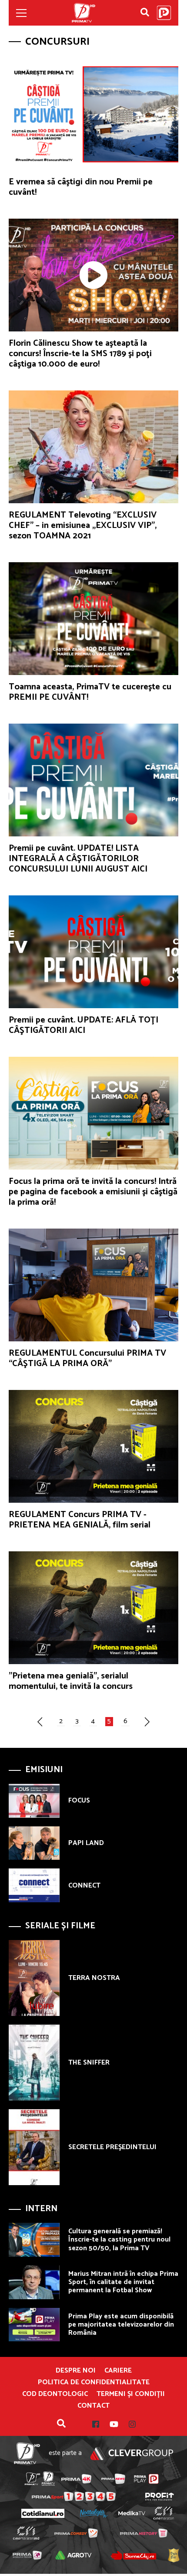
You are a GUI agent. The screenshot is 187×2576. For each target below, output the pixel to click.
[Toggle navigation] (21, 13)
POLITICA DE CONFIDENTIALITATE (94, 2383)
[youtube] (109, 2424)
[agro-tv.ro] (74, 2555)
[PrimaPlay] (164, 13)
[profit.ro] (160, 2497)
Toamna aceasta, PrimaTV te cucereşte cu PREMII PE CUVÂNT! (90, 692)
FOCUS (79, 1801)
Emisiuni (44, 1770)
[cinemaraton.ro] (163, 2513)
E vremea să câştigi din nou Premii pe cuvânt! (81, 187)
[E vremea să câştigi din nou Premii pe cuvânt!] (93, 114)
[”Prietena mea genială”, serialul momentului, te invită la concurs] (93, 1608)
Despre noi (76, 2371)
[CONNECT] (34, 1885)
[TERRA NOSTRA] (34, 1978)
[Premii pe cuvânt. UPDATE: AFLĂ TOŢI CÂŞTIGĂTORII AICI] (93, 952)
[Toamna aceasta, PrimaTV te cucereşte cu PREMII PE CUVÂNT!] (93, 619)
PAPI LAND (86, 1843)
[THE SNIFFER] (34, 2063)
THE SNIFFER (89, 2063)
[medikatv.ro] (131, 2514)
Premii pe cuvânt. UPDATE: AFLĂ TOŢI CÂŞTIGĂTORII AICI (83, 1025)
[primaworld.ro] (27, 2555)
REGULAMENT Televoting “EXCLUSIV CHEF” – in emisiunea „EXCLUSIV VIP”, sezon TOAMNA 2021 (83, 526)
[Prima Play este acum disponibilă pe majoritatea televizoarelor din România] (34, 2325)
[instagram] (127, 2424)
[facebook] (96, 2424)
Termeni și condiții (131, 2394)
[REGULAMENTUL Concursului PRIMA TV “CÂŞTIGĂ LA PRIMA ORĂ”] (93, 1285)
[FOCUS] (34, 1801)
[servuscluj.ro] (134, 2555)
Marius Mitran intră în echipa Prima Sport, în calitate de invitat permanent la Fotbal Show (123, 2282)
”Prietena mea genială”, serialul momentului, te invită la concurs (71, 1681)
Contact (93, 2406)
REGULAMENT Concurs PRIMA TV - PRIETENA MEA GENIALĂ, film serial (80, 1520)
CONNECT (84, 1886)
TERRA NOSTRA (94, 1978)
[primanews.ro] (113, 2479)
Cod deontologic (55, 2394)
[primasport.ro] (74, 2496)
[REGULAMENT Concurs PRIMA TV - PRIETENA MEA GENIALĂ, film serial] (93, 1446)
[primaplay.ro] (146, 2479)
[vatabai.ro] (174, 2555)
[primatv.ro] (32, 2479)
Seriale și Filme (60, 1926)
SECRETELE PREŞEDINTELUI (112, 2147)
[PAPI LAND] (34, 1843)
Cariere (118, 2371)
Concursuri (57, 42)
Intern (41, 2209)
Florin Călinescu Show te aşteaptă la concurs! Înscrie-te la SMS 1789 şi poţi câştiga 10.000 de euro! (80, 354)
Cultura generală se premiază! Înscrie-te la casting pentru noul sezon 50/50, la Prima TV (119, 2240)
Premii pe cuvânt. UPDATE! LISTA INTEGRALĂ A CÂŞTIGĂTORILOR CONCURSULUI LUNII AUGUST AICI (78, 859)
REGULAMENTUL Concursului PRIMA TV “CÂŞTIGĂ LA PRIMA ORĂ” (87, 1358)
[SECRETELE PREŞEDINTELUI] (34, 2147)
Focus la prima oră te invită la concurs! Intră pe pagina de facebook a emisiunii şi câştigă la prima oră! (93, 1192)
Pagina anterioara (38, 1721)
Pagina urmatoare (149, 1721)
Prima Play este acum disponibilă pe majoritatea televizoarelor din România (121, 2325)
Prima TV (84, 13)
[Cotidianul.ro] (42, 2513)
